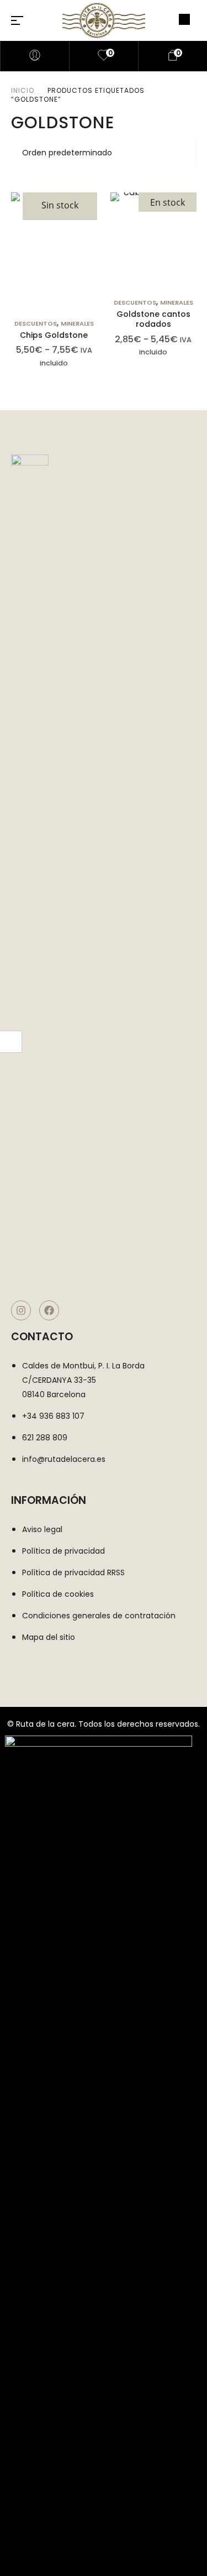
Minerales (77, 323)
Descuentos (36, 323)
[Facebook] (49, 1310)
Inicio (23, 90)
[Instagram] (21, 1310)
